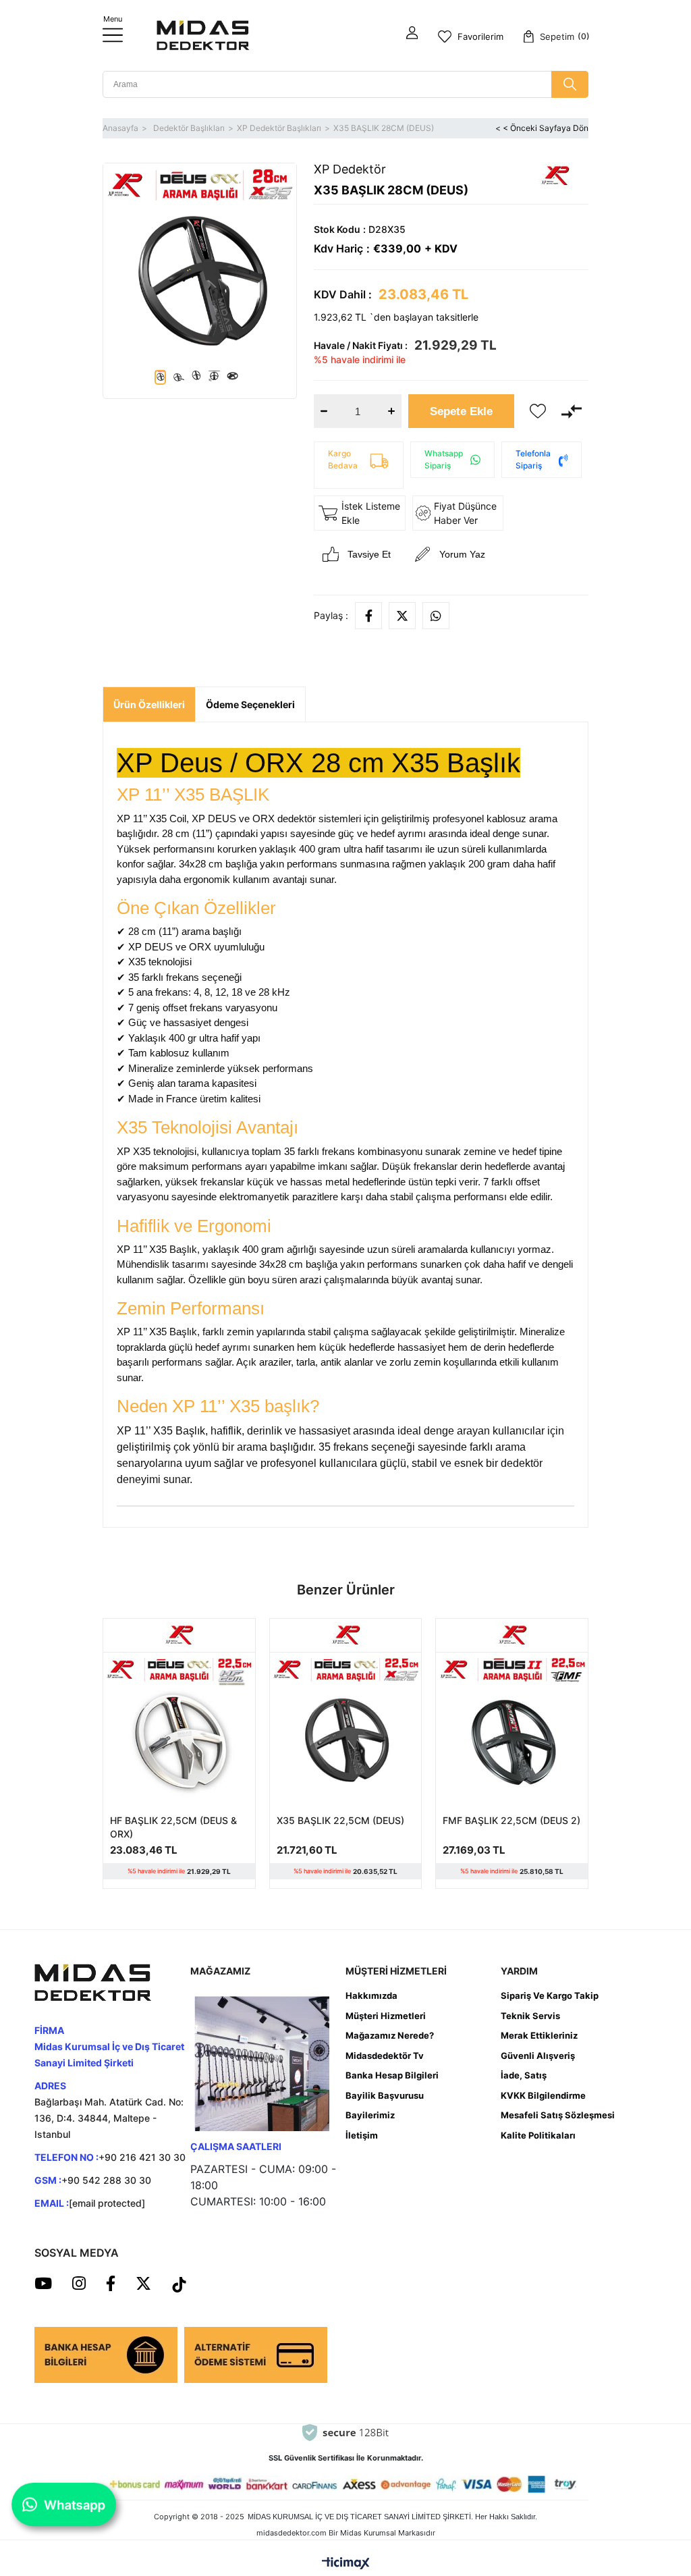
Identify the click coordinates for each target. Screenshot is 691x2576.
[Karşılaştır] (572, 411)
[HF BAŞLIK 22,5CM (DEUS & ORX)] (179, 1728)
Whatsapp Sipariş (444, 459)
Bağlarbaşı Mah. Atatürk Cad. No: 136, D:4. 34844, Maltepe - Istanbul (109, 2118)
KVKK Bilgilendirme (543, 2095)
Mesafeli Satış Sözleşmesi (558, 2115)
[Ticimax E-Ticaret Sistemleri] (346, 2564)
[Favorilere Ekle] (538, 411)
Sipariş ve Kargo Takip (550, 1995)
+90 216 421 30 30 (142, 2157)
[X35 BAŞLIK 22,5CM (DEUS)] (346, 1728)
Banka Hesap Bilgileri (392, 2075)
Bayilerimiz (370, 2115)
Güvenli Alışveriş (538, 2056)
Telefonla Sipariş (533, 459)
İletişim (362, 2135)
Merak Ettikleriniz (539, 2035)
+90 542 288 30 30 (106, 2180)
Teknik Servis (530, 2016)
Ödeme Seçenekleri (250, 704)
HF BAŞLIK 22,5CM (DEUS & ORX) (173, 1827)
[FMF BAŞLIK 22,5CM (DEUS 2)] (512, 1728)
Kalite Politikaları (538, 2135)
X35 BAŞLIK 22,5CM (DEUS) (340, 1820)
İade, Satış (524, 2075)
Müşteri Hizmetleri (386, 2016)
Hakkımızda (371, 1995)
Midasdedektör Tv (385, 2056)
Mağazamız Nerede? (390, 2035)
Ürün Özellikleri (149, 704)
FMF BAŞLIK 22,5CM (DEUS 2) (512, 1820)
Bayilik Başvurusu (385, 2095)
